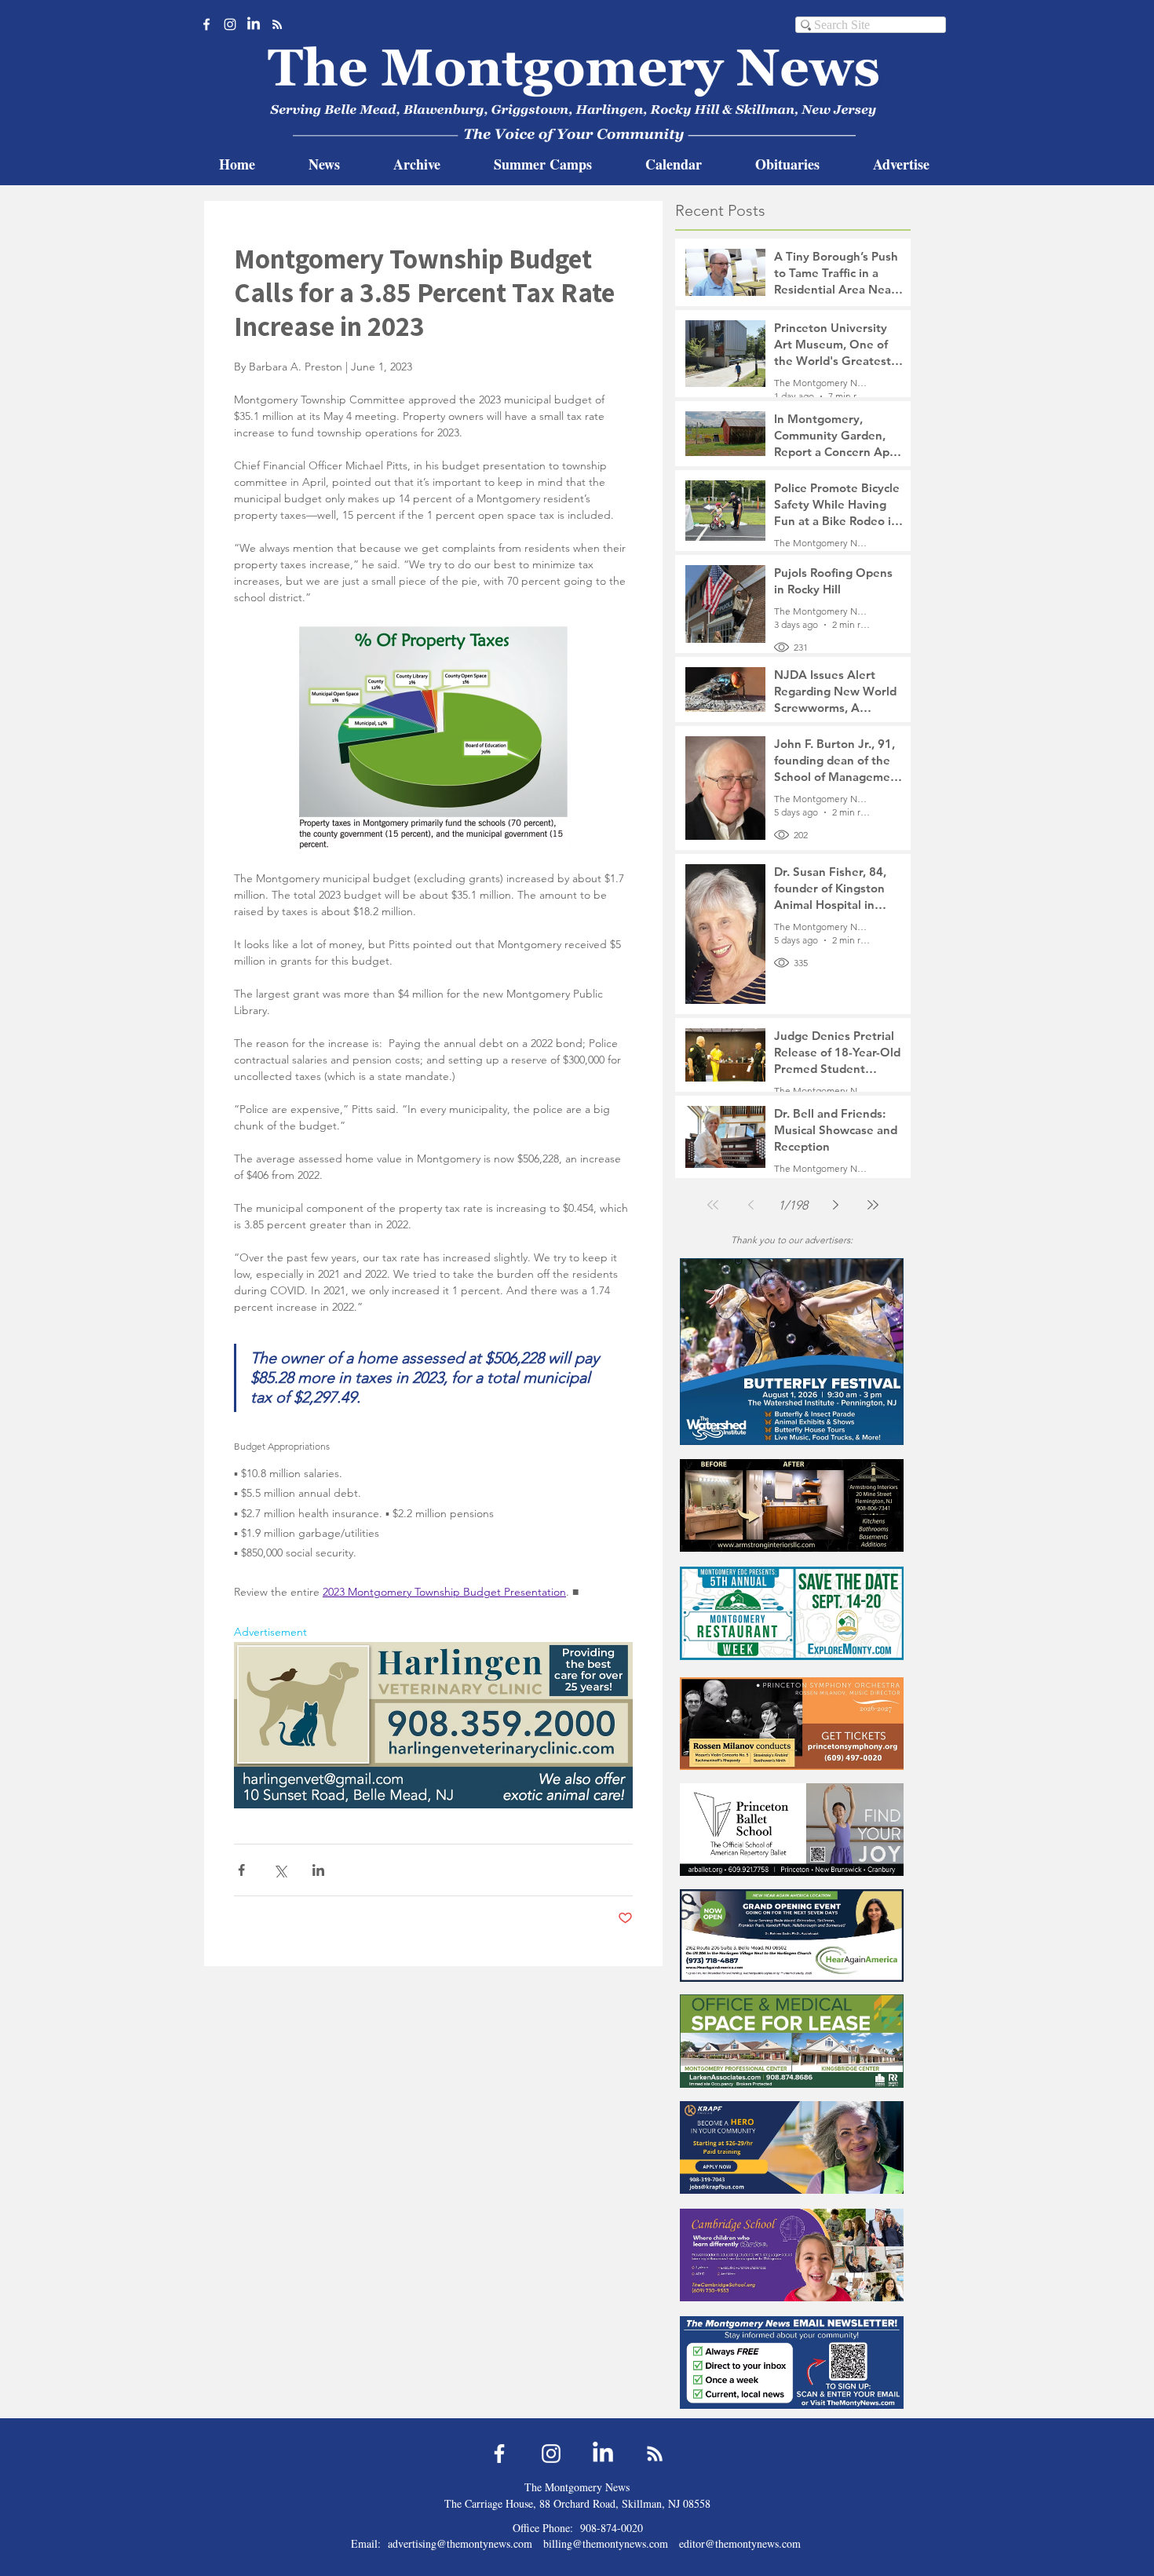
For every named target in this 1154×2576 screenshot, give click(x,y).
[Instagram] (230, 24)
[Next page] (835, 1205)
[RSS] (277, 24)
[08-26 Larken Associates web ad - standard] (792, 2041)
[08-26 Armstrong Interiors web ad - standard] (792, 1505)
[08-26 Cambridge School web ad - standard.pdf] (792, 2255)
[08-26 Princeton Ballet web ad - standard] (792, 1829)
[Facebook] (206, 24)
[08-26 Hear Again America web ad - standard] (792, 1935)
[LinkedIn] (254, 24)
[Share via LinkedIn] (318, 1870)
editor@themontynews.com (740, 2543)
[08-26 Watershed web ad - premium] (792, 1351)
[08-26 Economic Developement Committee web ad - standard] (792, 1613)
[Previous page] (750, 1205)
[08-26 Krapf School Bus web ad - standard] (792, 2147)
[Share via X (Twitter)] (280, 1870)
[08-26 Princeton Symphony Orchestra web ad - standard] (792, 1723)
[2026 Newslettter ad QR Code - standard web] (792, 2362)
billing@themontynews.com (606, 2543)
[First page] (713, 1205)
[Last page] (873, 1205)
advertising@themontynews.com (460, 2543)
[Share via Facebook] (241, 1870)
